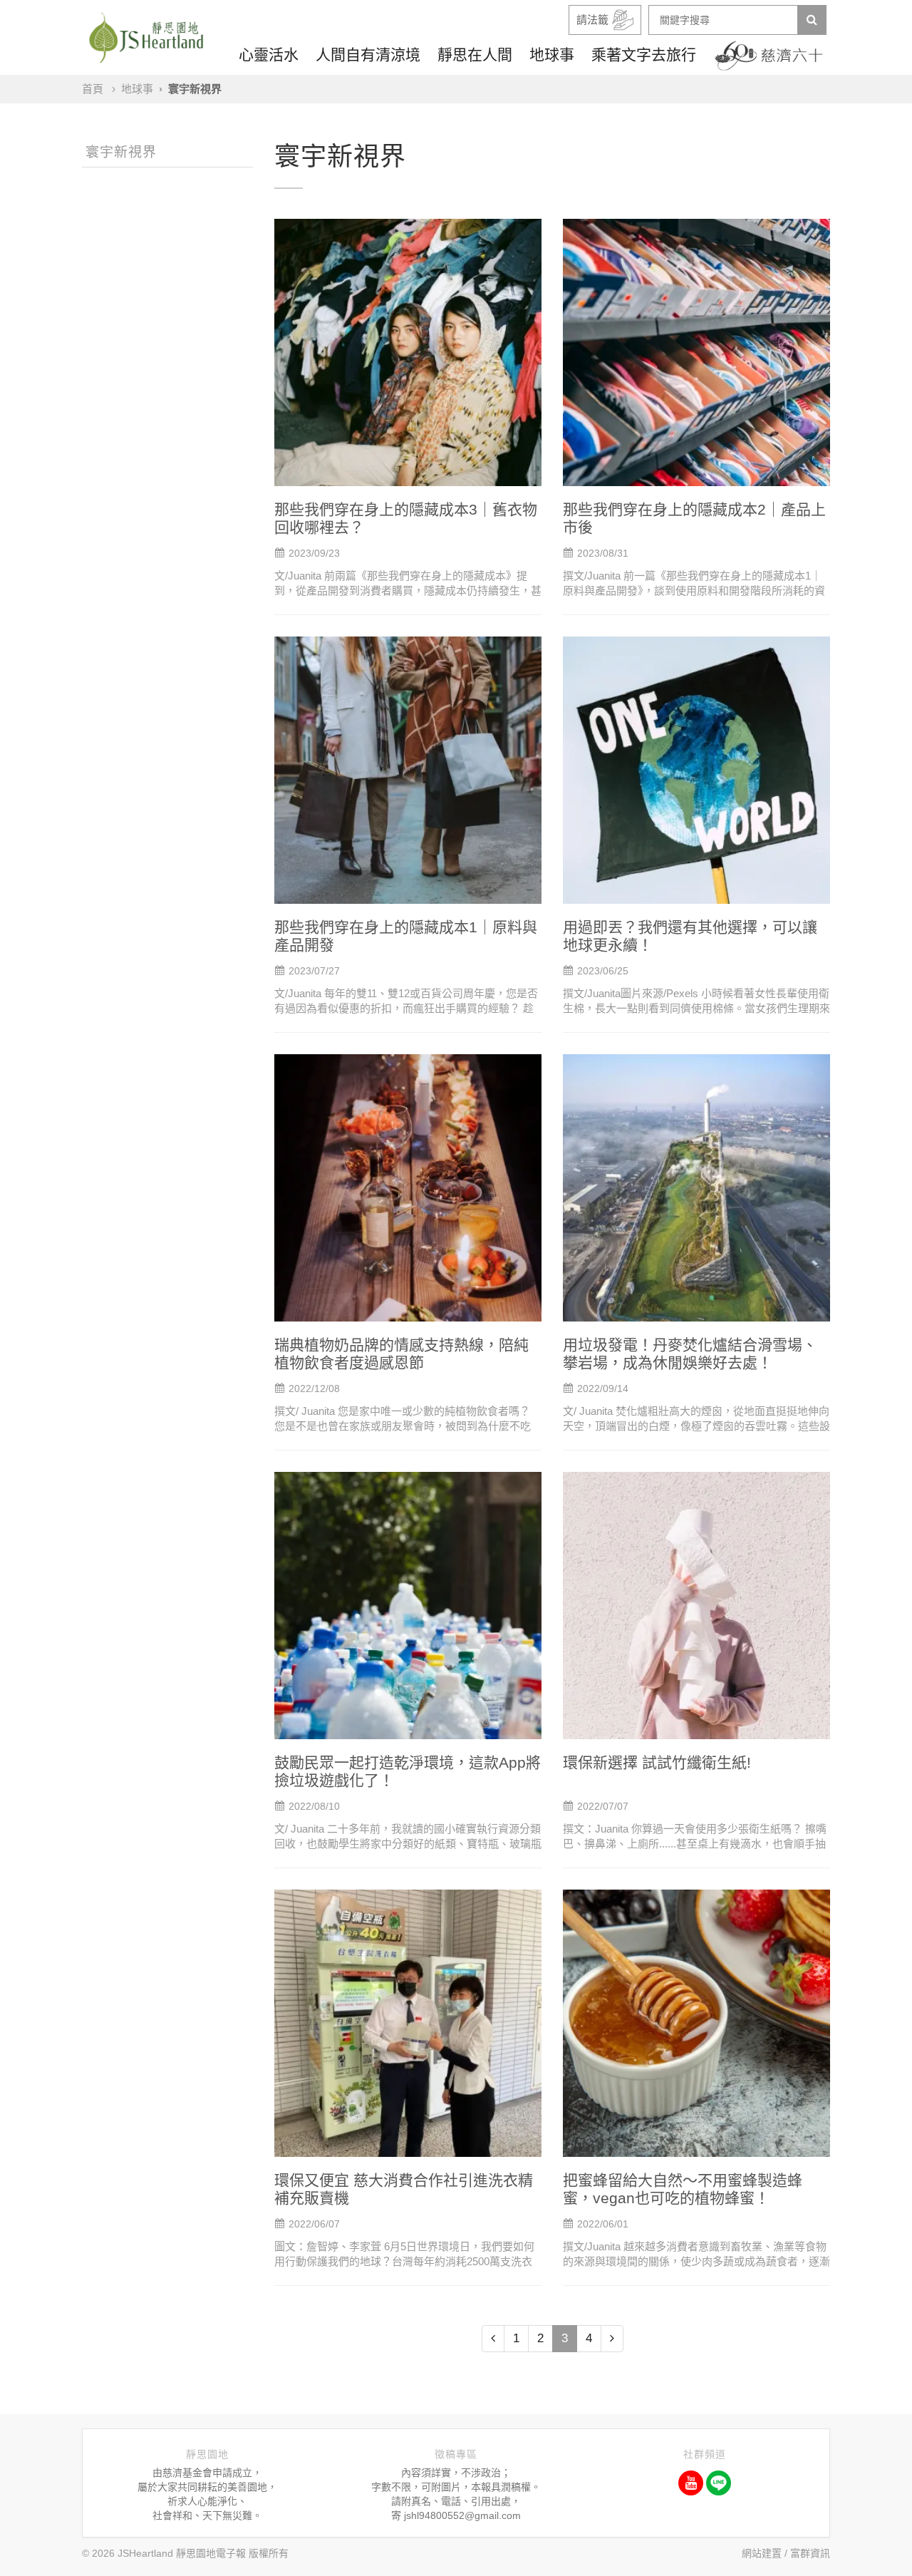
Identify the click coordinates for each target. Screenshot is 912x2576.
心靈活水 (269, 55)
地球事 (552, 55)
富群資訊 (810, 2553)
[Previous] (493, 2339)
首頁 (93, 89)
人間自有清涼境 (368, 55)
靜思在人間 (475, 55)
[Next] (612, 2339)
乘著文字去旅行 (644, 55)
